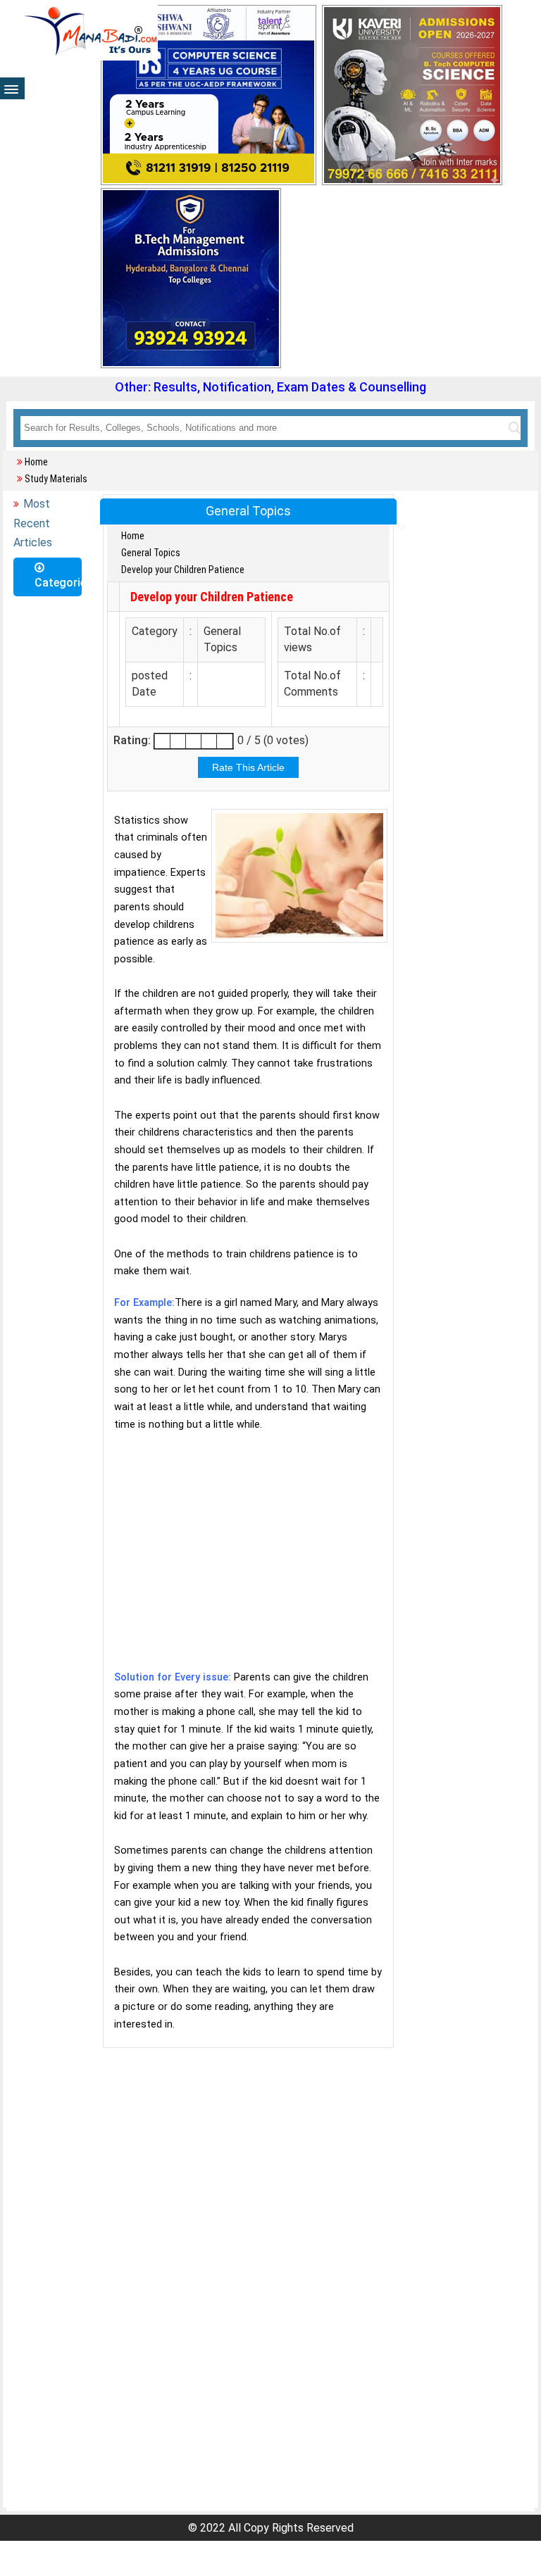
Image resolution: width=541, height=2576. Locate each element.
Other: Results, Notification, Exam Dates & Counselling (270, 387)
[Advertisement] (248, 1560)
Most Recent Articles (33, 523)
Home (36, 462)
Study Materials (56, 479)
